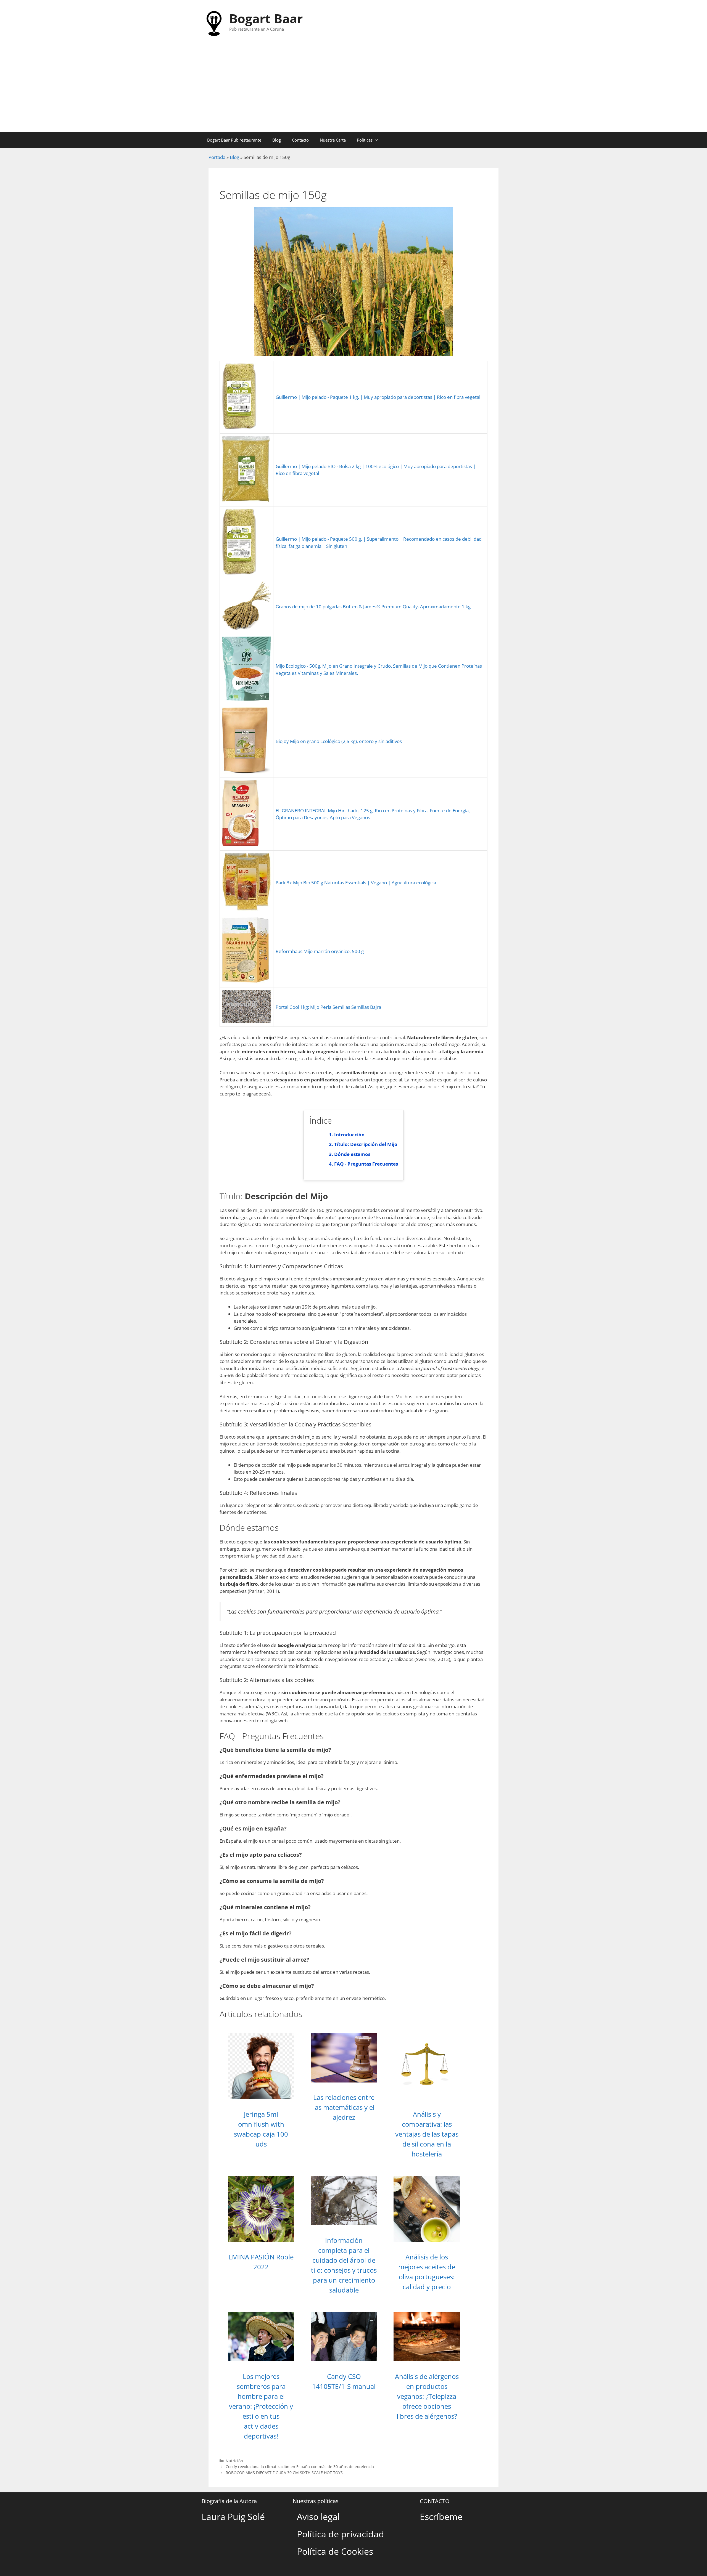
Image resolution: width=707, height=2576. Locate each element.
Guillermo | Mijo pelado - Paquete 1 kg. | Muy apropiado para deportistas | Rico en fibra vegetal (378, 397)
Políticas (365, 140)
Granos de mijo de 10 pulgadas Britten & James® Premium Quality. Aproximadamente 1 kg (373, 607)
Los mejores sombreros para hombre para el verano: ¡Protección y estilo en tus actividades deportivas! (261, 2406)
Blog (277, 140)
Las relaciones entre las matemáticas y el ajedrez (344, 2107)
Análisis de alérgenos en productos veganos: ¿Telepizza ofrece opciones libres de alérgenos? (427, 2396)
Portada (217, 157)
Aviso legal (318, 2517)
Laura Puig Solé (233, 2517)
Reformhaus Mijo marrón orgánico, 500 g (320, 951)
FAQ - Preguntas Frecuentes (366, 1164)
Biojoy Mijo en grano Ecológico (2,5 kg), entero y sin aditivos (339, 741)
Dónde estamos (352, 1154)
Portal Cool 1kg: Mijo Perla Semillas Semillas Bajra (328, 1007)
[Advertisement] (353, 90)
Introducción (349, 1135)
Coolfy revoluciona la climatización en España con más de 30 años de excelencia (300, 2467)
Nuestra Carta (333, 140)
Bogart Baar (266, 18)
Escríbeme (441, 2517)
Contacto (300, 140)
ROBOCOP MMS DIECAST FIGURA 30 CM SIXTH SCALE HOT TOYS (284, 2473)
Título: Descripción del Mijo (366, 1144)
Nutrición (234, 2461)
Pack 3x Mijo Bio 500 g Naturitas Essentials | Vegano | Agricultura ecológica (356, 883)
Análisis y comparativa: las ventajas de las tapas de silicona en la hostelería (427, 2134)
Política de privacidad (341, 2534)
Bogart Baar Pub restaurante (234, 140)
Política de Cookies (335, 2551)
